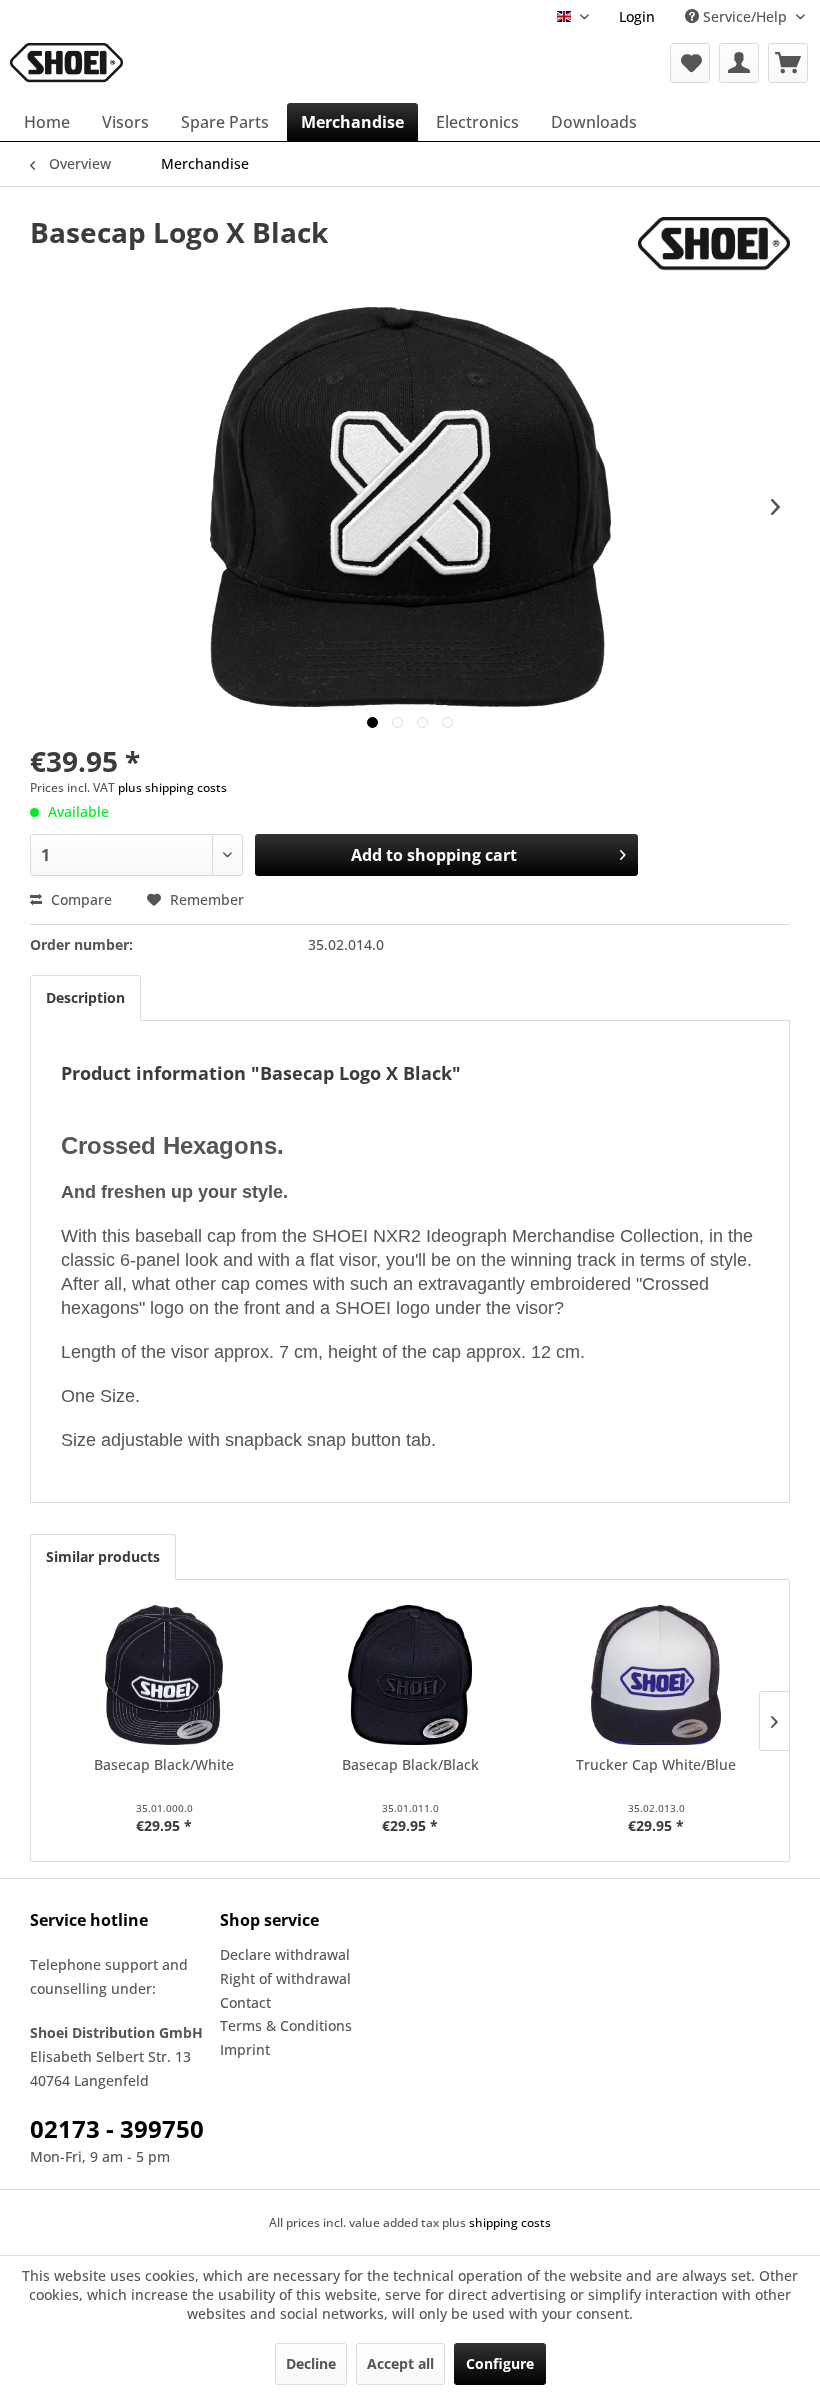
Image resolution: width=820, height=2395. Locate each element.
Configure (500, 2363)
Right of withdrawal (285, 1978)
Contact (245, 2002)
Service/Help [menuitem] (745, 16)
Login (637, 16)
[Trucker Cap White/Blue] (656, 1675)
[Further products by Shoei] (714, 252)
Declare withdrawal (285, 1954)
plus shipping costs (172, 787)
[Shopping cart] (788, 63)
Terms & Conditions (286, 2025)
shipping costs (510, 2222)
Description (85, 997)
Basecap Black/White (164, 1764)
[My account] (739, 63)
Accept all (400, 2363)
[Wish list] (690, 63)
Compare (79, 899)
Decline (311, 2363)
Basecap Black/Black (410, 1764)
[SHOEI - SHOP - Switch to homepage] (66, 63)
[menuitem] (637, 16)
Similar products (103, 1556)
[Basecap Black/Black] (410, 1675)
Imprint (245, 2049)
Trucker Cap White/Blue (656, 1764)
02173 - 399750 (117, 2128)
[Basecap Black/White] (164, 1675)
